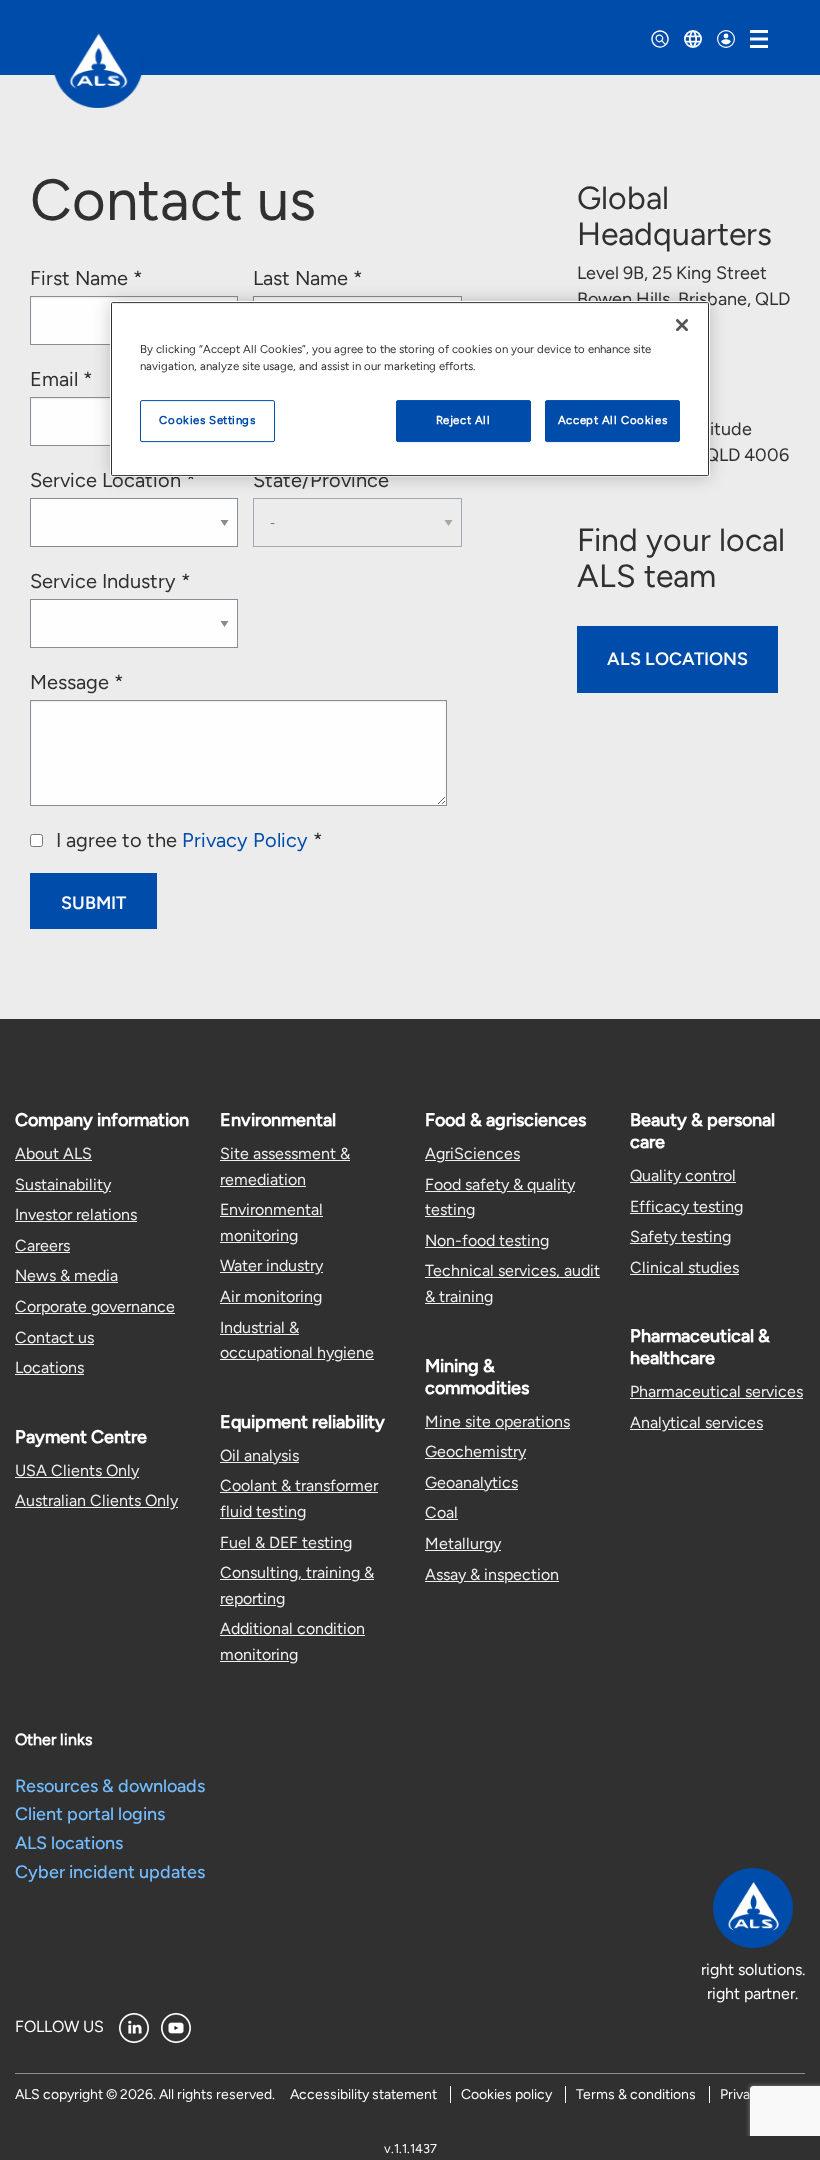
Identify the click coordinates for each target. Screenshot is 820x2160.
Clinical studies (684, 1267)
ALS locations (69, 1843)
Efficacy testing (686, 1206)
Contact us (54, 1337)
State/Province (321, 480)
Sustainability (63, 1184)
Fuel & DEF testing (286, 1542)
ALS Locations (677, 659)
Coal (441, 1512)
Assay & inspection (492, 1574)
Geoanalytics (471, 1482)
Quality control (683, 1175)
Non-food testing (487, 1240)
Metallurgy (463, 1543)
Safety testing (680, 1236)
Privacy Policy (245, 840)
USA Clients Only (77, 1470)
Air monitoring (271, 1296)
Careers (42, 1245)
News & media (66, 1275)
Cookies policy (506, 2094)
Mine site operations (497, 1421)
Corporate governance (95, 1306)
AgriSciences (472, 1153)
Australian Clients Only (96, 1500)
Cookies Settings (207, 420)
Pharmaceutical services (716, 1391)
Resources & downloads (110, 1786)
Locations (49, 1367)
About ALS (53, 1153)
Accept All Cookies (612, 420)
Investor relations (76, 1214)
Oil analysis (259, 1455)
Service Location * (113, 480)
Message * (77, 682)
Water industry (271, 1265)
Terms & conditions (636, 2094)
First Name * (86, 278)
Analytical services (696, 1422)
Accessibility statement (363, 2094)
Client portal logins (90, 1814)
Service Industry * (110, 581)
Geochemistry (475, 1451)
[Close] (682, 325)
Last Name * (308, 278)
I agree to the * (187, 840)
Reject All (463, 420)
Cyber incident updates (110, 1872)
